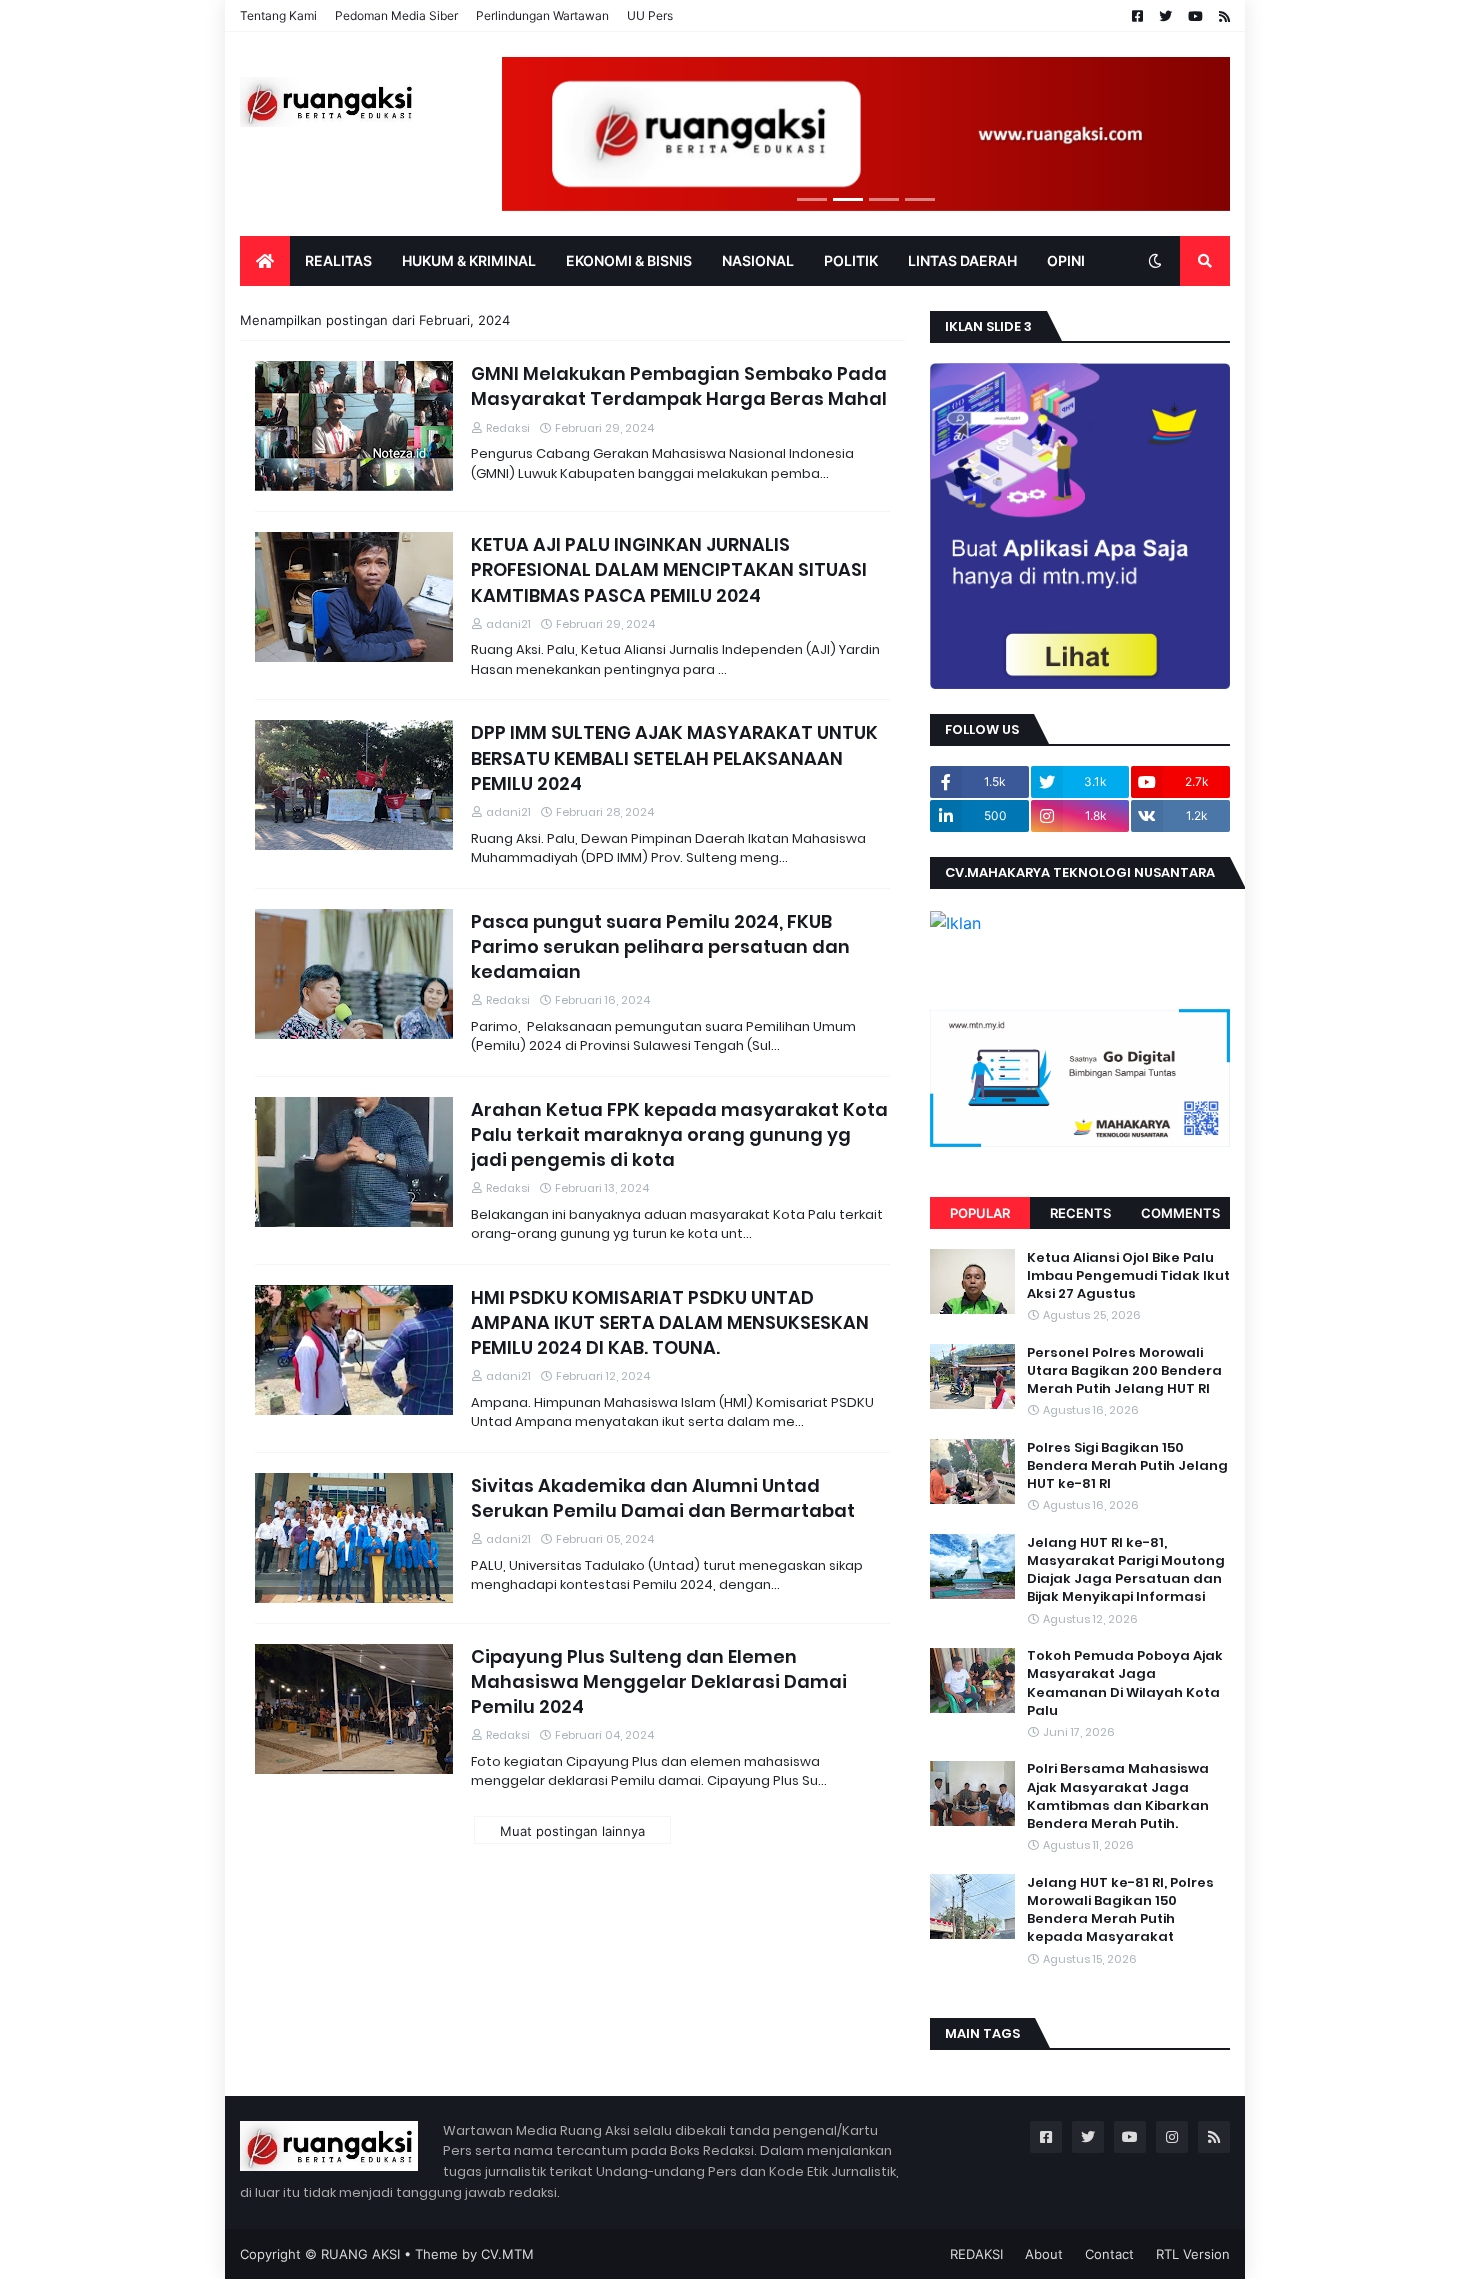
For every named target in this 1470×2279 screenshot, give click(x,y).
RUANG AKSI (360, 2254)
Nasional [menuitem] (758, 260)
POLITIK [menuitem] (851, 260)
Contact (1109, 2254)
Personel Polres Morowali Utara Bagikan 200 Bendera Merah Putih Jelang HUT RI (1124, 1371)
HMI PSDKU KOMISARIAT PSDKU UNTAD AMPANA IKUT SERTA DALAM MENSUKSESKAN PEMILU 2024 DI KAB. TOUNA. (670, 1322)
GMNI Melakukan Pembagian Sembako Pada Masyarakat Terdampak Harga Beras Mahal (679, 386)
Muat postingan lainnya (572, 1831)
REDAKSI (976, 2254)
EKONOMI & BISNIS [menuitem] (629, 260)
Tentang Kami (278, 15)
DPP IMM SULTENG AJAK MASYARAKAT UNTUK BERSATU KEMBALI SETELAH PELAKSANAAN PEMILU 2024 (674, 757)
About (1044, 2254)
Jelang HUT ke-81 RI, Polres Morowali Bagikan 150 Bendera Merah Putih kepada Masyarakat (1120, 1910)
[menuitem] (265, 261)
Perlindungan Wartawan (542, 15)
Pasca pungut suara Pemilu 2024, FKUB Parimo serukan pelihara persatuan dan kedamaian (660, 946)
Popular (980, 1213)
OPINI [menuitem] (1066, 260)
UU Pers (650, 15)
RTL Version (1193, 2254)
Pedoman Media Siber (396, 15)
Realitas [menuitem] (338, 260)
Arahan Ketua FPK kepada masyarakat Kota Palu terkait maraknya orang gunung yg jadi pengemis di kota (679, 1134)
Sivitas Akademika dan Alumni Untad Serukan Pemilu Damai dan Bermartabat (663, 1498)
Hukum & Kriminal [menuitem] (469, 260)
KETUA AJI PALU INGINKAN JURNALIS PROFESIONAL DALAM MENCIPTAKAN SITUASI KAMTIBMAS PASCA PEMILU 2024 (669, 569)
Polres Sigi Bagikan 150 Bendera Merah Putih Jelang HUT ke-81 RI (1127, 1466)
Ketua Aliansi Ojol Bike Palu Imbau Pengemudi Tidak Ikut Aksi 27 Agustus (1128, 1276)
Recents (1080, 1213)
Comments (1180, 1213)
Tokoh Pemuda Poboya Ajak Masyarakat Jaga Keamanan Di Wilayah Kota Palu (1125, 1684)
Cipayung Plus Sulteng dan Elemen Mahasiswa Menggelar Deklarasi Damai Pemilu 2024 (659, 1681)
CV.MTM (507, 2254)
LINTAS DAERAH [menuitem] (962, 260)
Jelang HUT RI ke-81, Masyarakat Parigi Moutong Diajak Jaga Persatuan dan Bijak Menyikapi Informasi (1126, 1570)
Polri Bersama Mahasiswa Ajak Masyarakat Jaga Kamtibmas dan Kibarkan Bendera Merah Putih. (1118, 1797)
